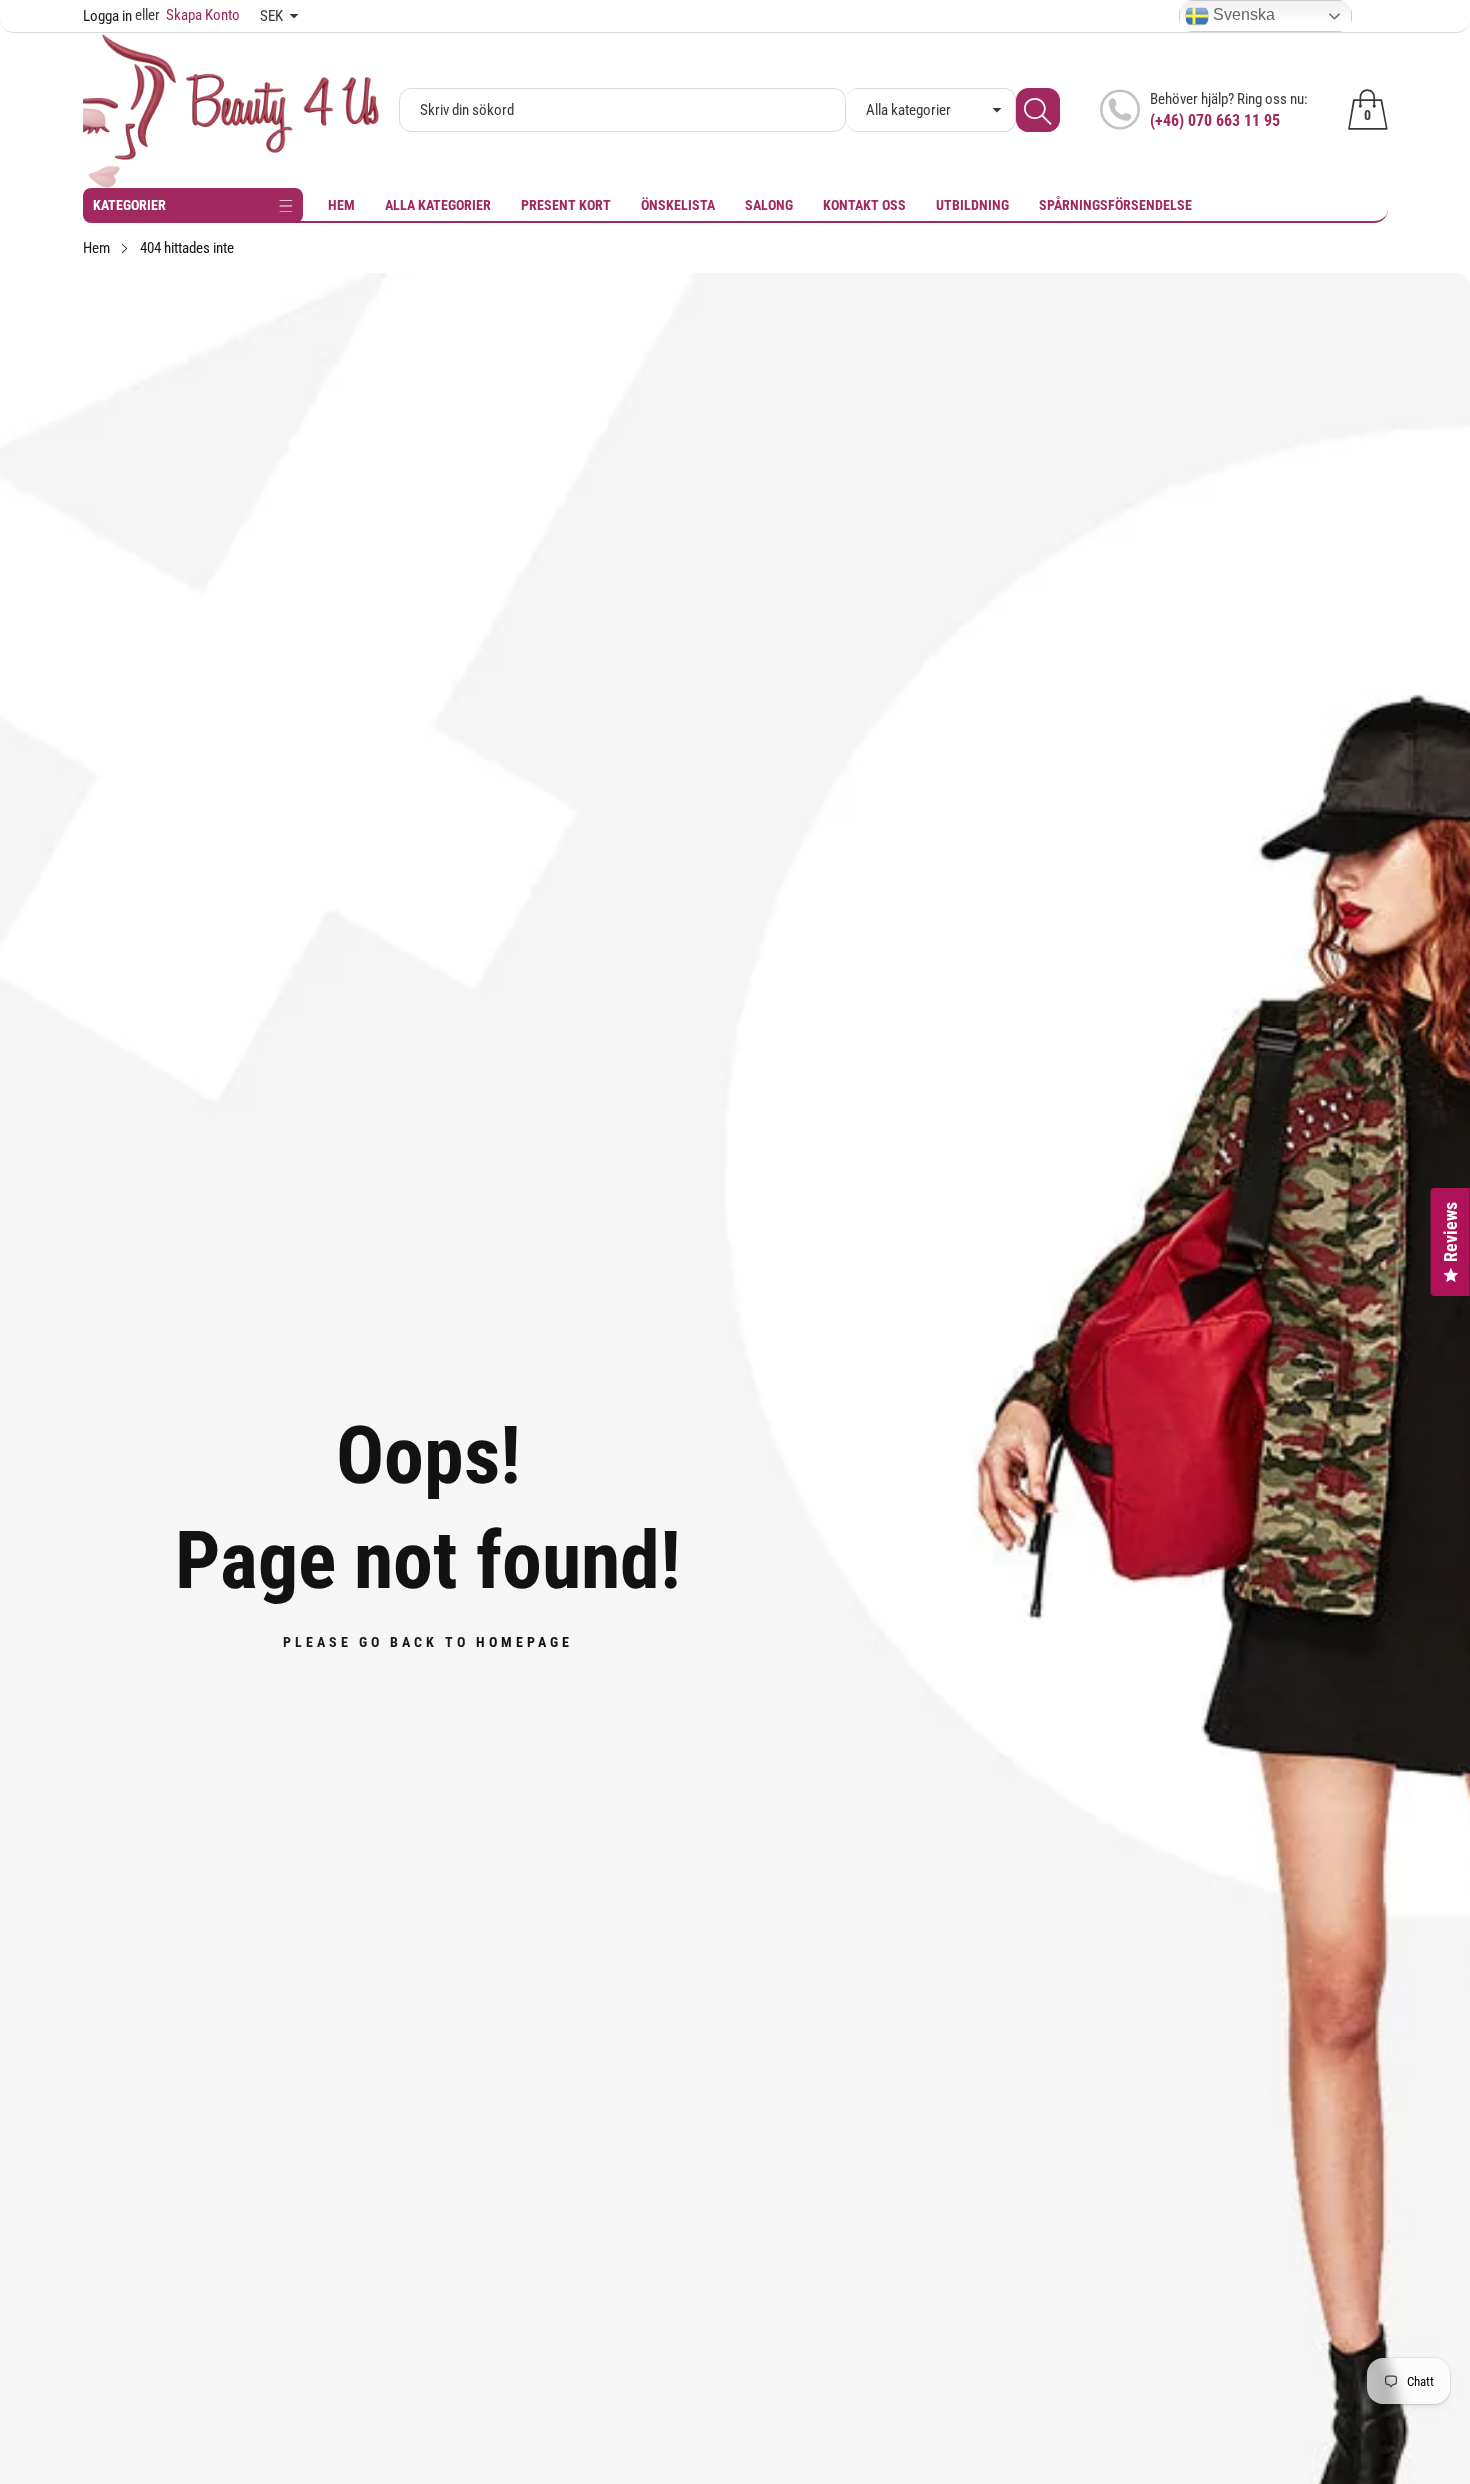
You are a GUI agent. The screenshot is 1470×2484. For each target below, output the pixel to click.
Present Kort (566, 205)
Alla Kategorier (438, 205)
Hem (341, 205)
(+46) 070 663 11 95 (1215, 120)
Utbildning (972, 205)
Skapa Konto (187, 15)
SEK (271, 16)
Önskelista (678, 205)
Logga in (107, 16)
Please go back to (428, 1642)
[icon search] (1038, 110)
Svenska (1242, 14)
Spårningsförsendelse (1115, 205)
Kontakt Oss (864, 205)
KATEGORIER (129, 205)
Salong (769, 205)
